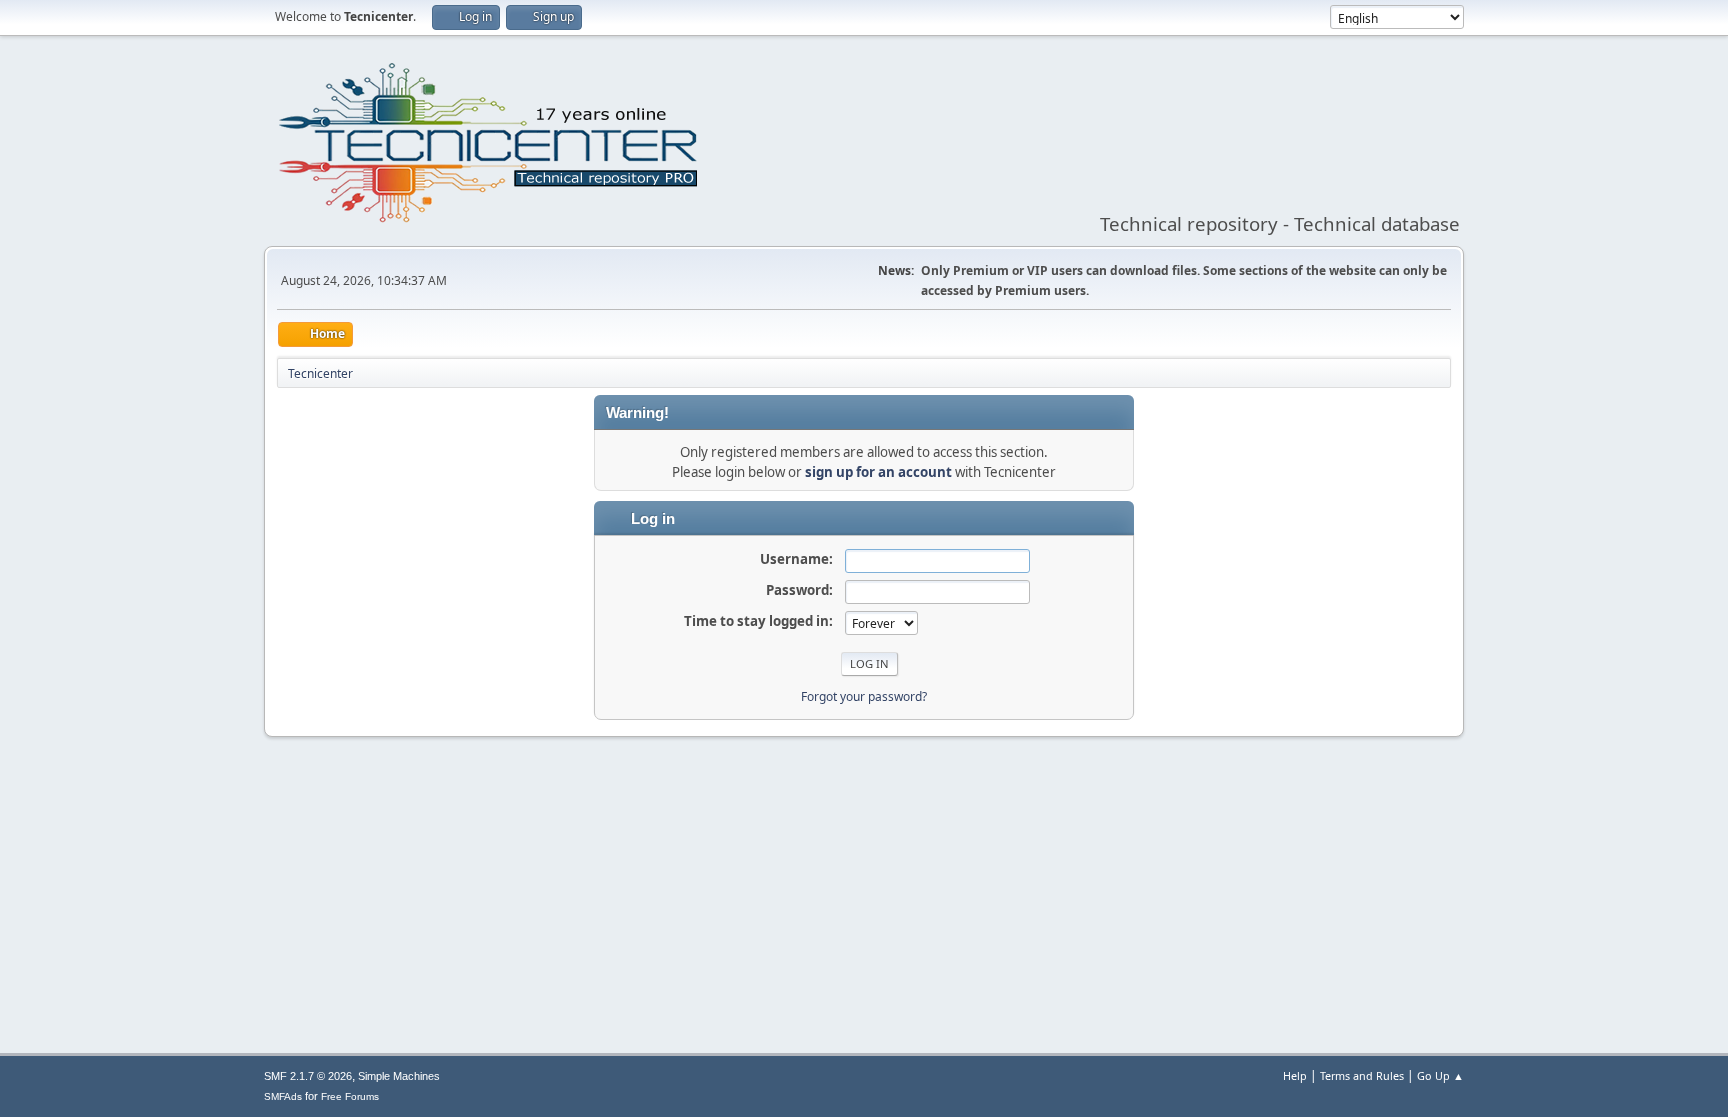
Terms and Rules (1362, 1075)
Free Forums (350, 1096)
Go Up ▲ (1440, 1075)
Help (1295, 1075)
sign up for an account (878, 472)
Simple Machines (399, 1076)
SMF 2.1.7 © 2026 (308, 1076)
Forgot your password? (864, 696)
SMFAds (283, 1096)
